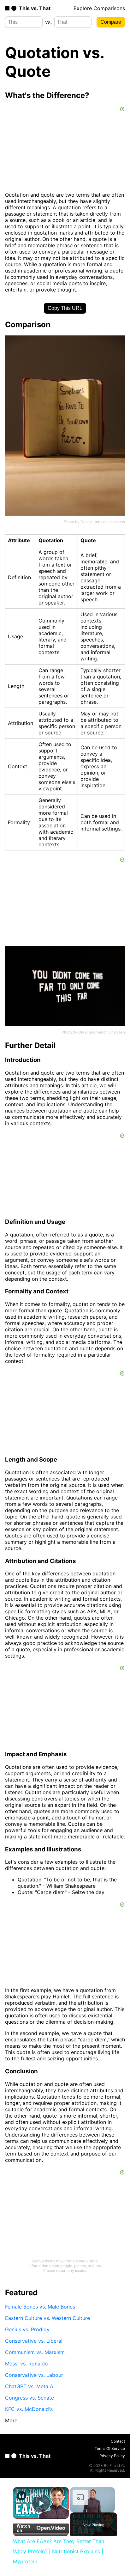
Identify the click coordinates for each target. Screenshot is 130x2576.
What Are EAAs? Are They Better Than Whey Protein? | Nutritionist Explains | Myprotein (41, 2495)
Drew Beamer (90, 1032)
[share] (59, 2493)
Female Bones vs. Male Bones (40, 2307)
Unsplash (117, 522)
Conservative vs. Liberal (34, 2341)
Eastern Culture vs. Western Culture (47, 2318)
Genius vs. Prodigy (27, 2329)
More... (13, 2420)
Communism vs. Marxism (35, 2352)
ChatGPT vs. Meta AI (30, 2386)
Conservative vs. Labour (34, 2375)
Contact (118, 2441)
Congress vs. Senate (30, 2398)
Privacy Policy (112, 2456)
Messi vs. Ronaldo (27, 2364)
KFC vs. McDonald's (29, 2409)
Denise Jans (91, 522)
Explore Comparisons (99, 8)
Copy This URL (65, 308)
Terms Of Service (110, 2448)
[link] (21, 2496)
